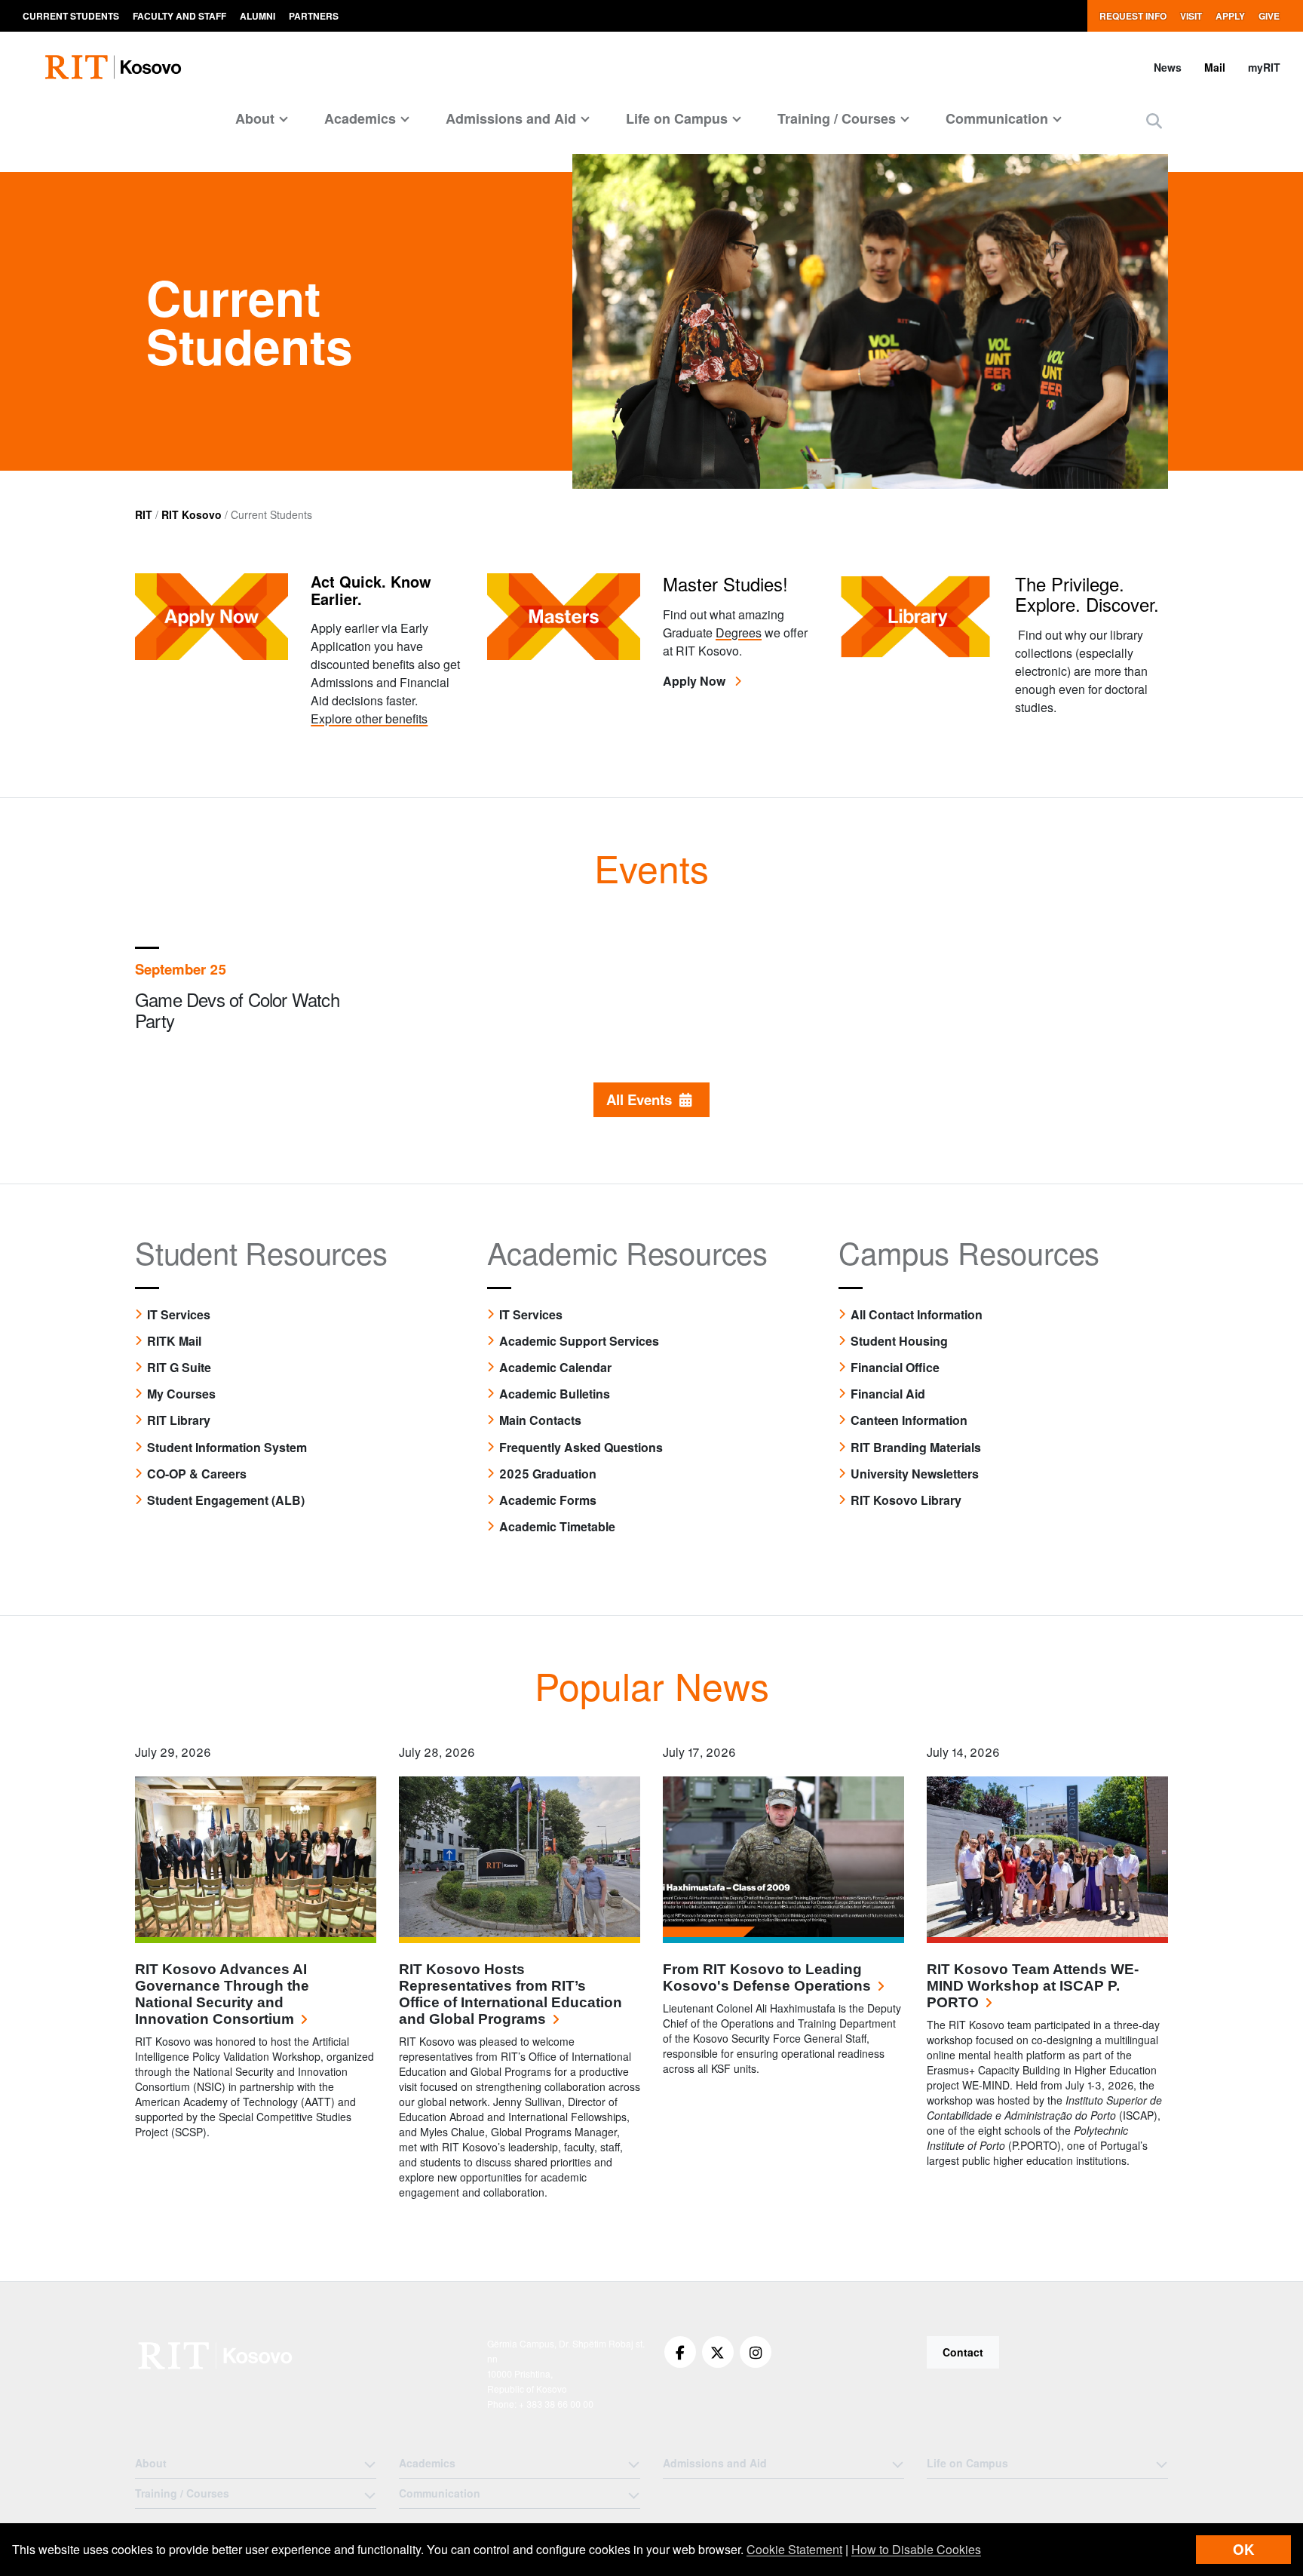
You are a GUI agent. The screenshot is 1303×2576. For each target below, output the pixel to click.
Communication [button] (997, 118)
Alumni (258, 16)
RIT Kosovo (192, 514)
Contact (963, 2352)
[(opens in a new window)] (680, 2352)
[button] (1154, 120)
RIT (144, 514)
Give (1269, 16)
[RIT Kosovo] (217, 2356)
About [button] (255, 118)
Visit (1191, 16)
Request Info (1133, 16)
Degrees (739, 632)
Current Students (71, 16)
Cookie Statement (794, 2549)
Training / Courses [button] (837, 118)
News (1168, 67)
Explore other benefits (369, 718)
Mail (1215, 67)
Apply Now (696, 681)
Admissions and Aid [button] (511, 118)
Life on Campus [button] (677, 118)
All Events (643, 1099)
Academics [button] (360, 118)
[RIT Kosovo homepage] (115, 67)
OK (1243, 2549)
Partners (314, 16)
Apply (1230, 16)
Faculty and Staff (179, 16)
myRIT (1264, 67)
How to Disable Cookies (916, 2549)
